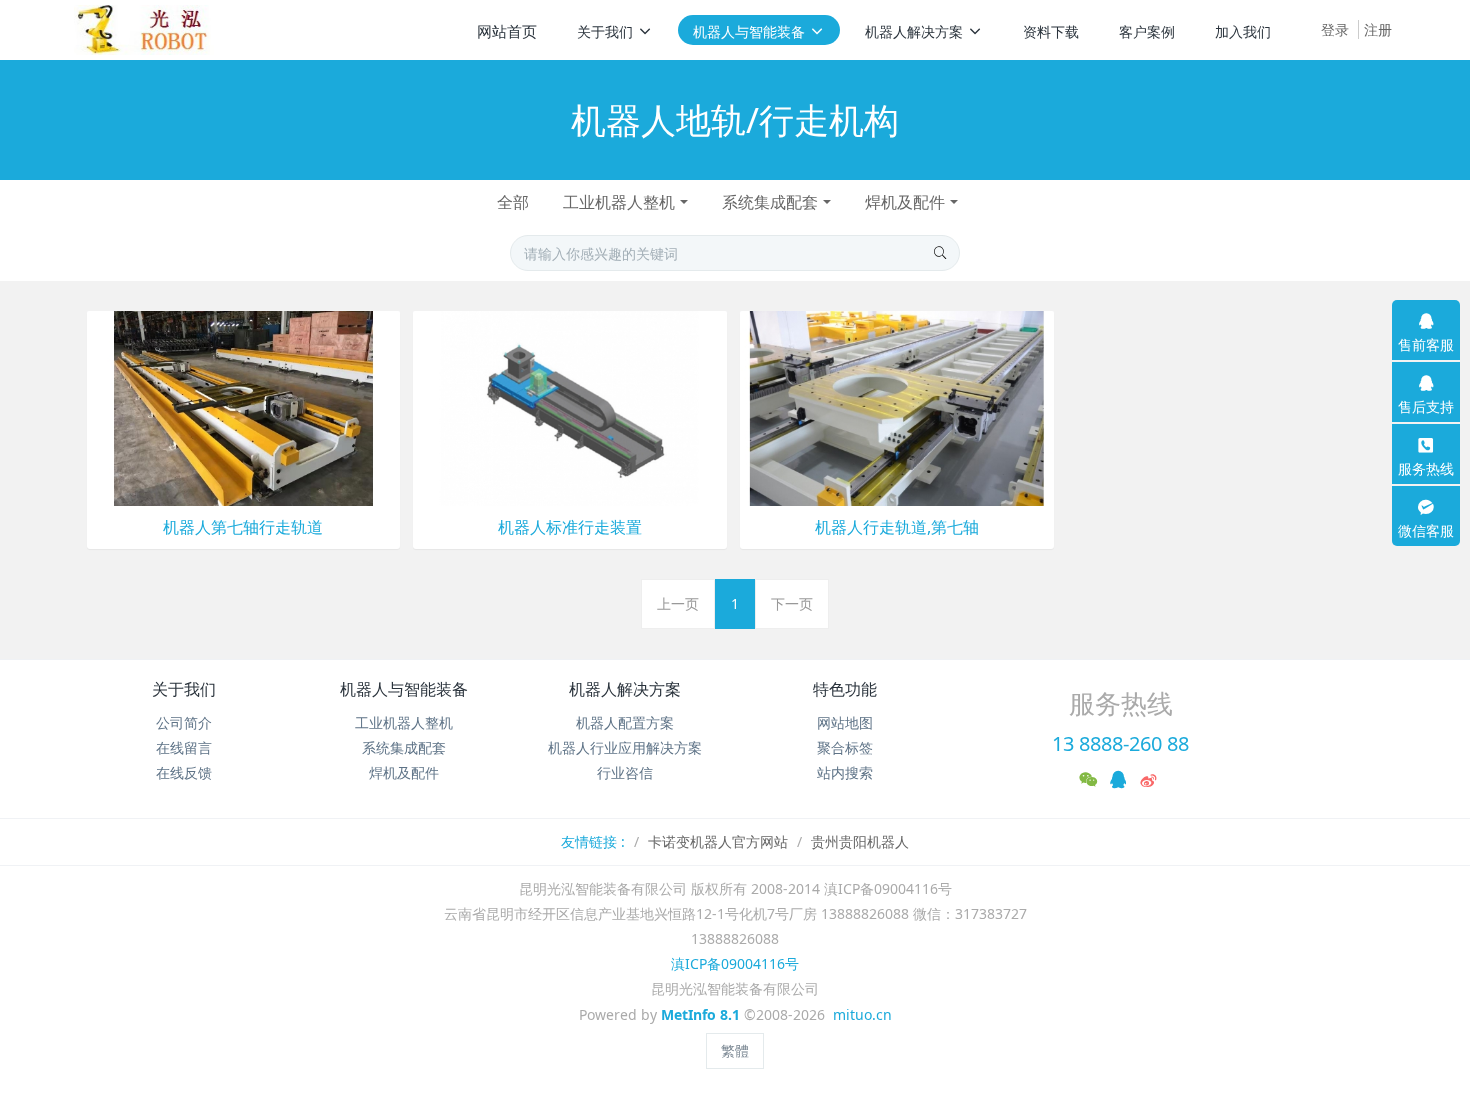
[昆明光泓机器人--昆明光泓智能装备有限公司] (149, 30)
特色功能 (845, 689)
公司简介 (184, 722)
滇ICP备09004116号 (735, 963)
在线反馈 (184, 772)
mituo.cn (862, 1014)
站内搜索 (845, 772)
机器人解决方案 (625, 689)
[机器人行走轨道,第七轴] (897, 406)
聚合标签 (845, 747)
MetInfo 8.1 (700, 1014)
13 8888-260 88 (1120, 743)
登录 (1335, 29)
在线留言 (184, 747)
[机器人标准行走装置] (570, 406)
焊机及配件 (905, 202)
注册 (1378, 29)
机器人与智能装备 (404, 689)
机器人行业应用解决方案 (625, 747)
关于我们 (184, 689)
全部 (513, 202)
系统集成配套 (770, 202)
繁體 (735, 1050)
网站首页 (507, 31)
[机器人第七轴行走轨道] (244, 406)
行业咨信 (625, 772)
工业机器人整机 (619, 202)
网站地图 (845, 722)
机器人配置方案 (625, 722)
